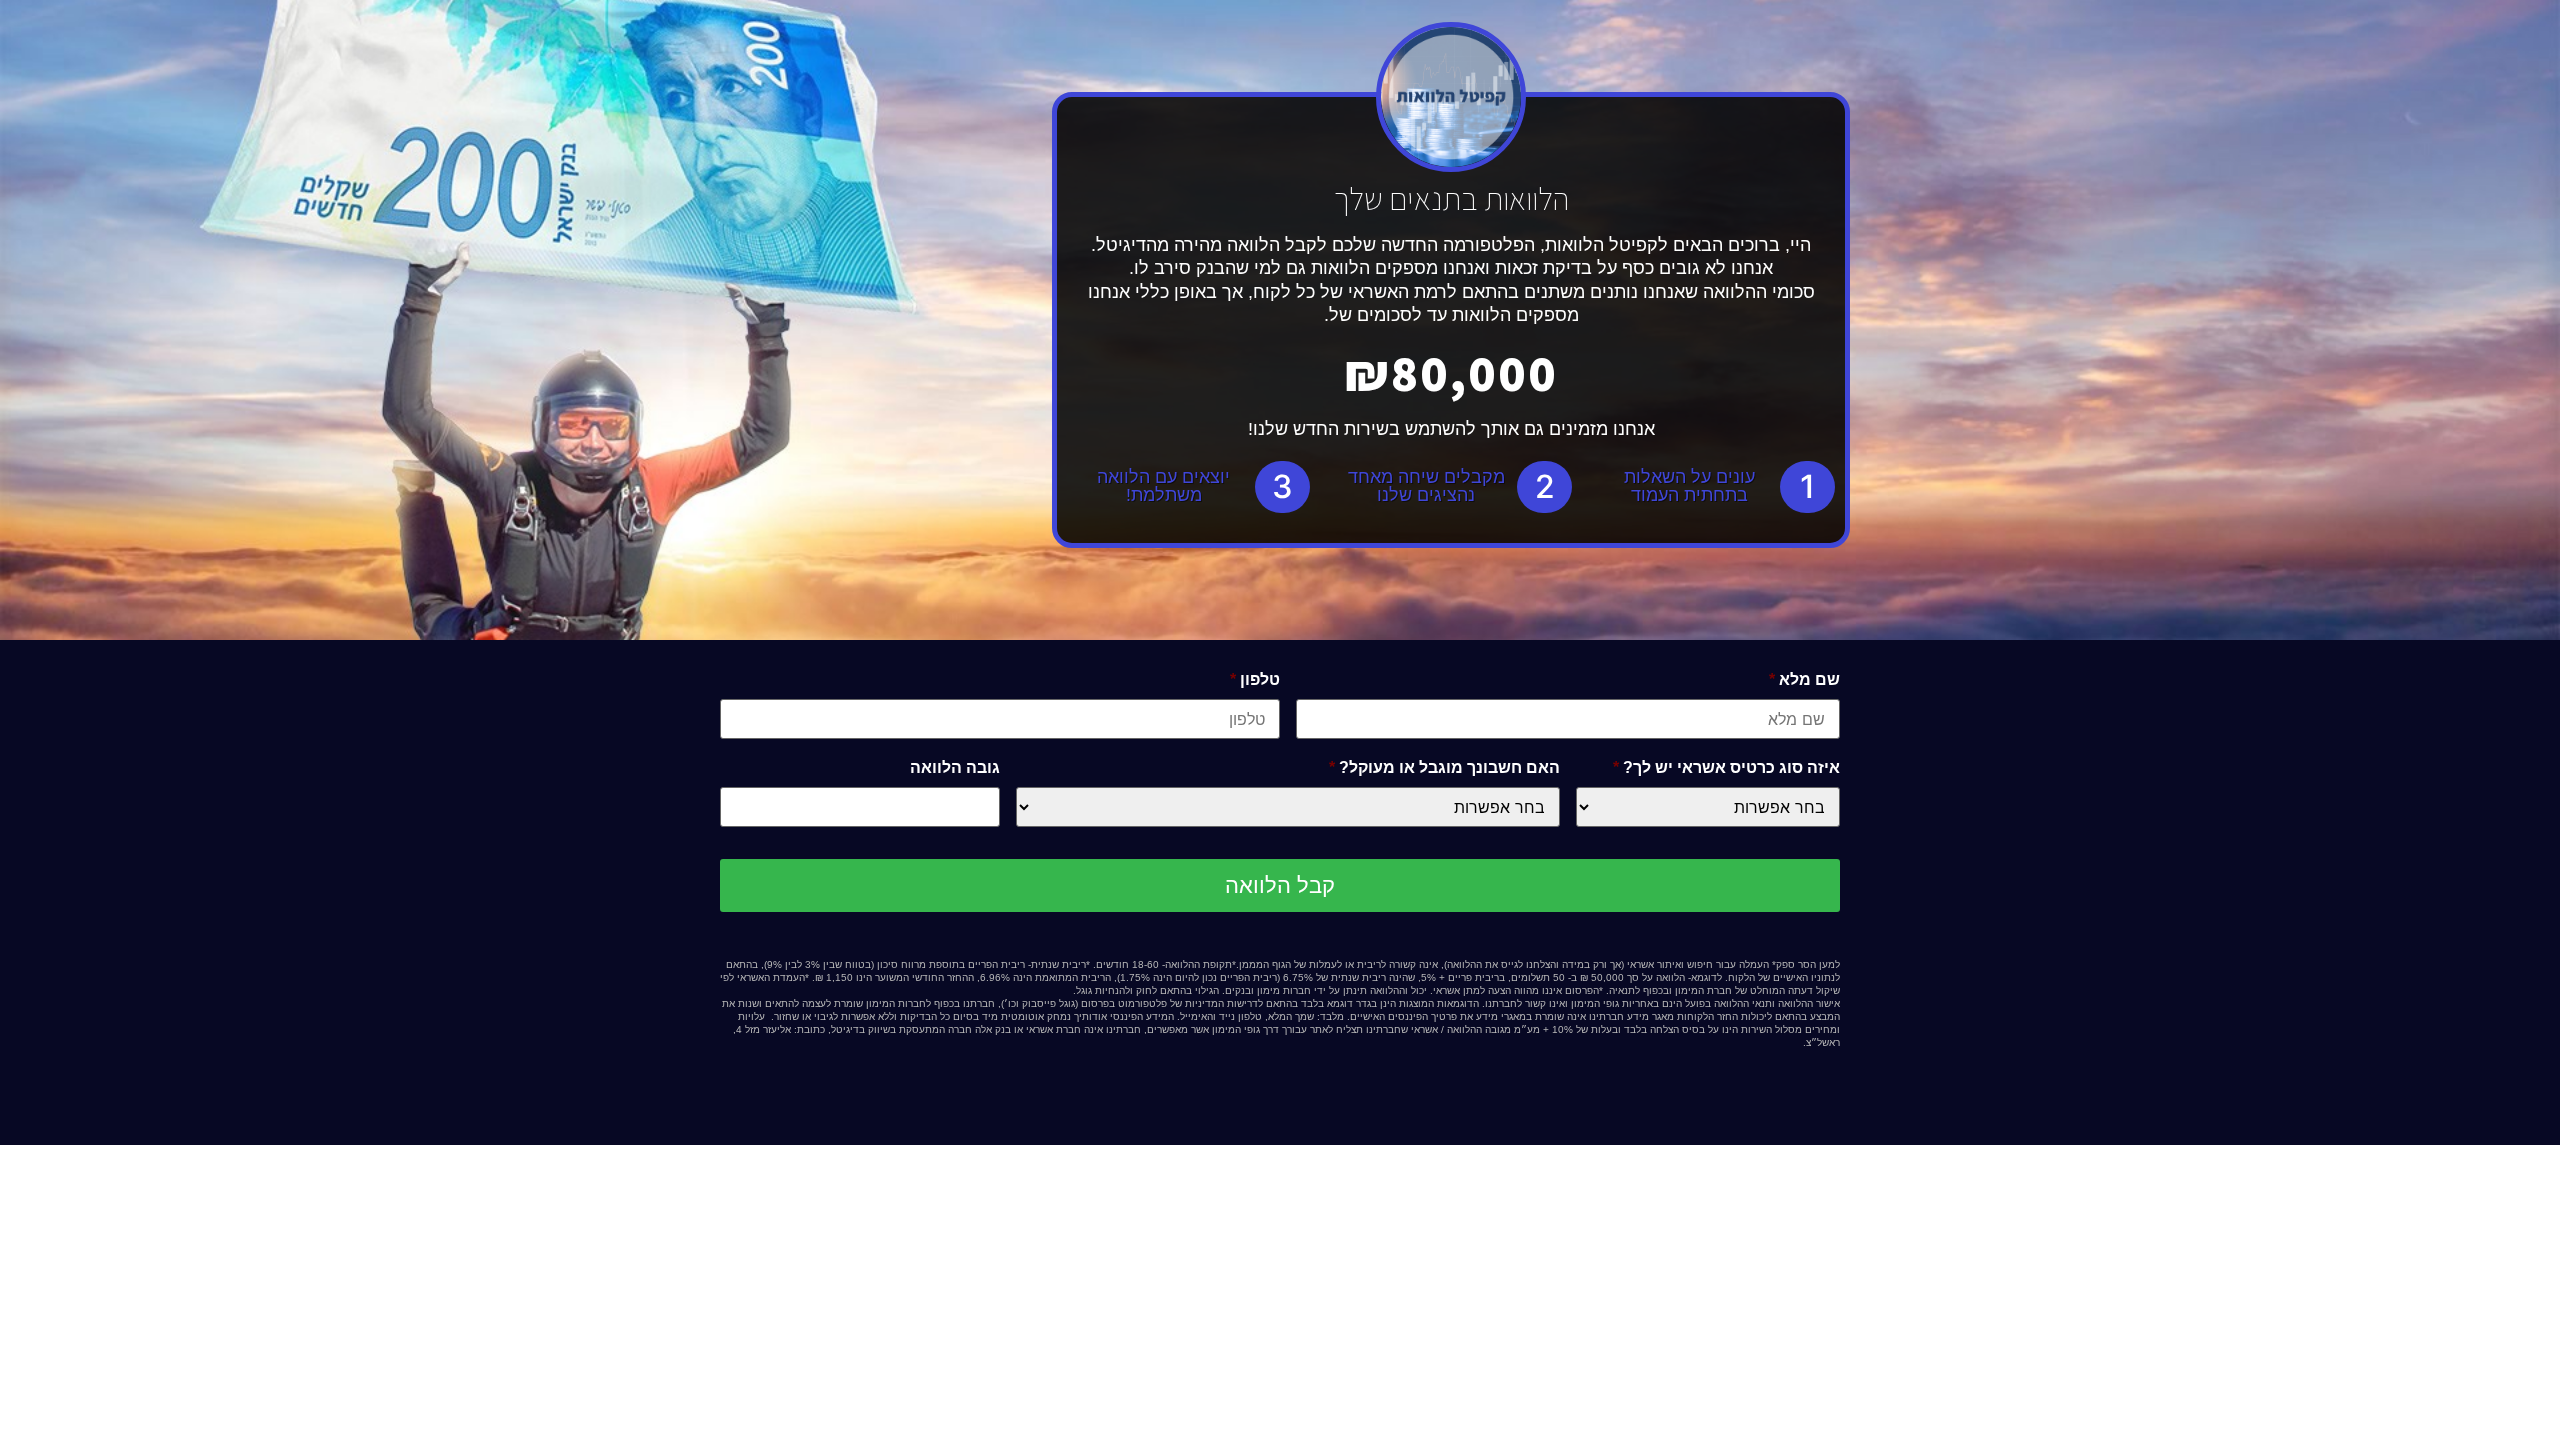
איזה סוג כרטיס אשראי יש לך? (1726, 767)
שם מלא (1804, 679)
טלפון (1255, 679)
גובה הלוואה (955, 767)
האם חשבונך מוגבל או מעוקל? (1444, 767)
